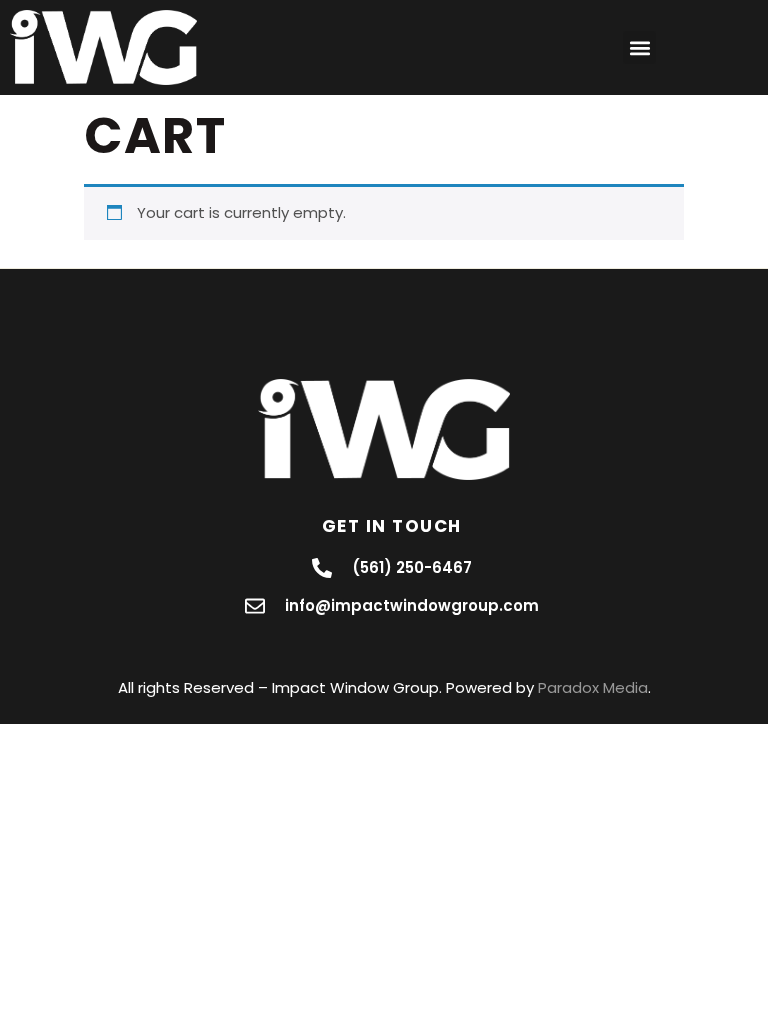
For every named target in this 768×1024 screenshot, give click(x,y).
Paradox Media (593, 687)
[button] (639, 47)
